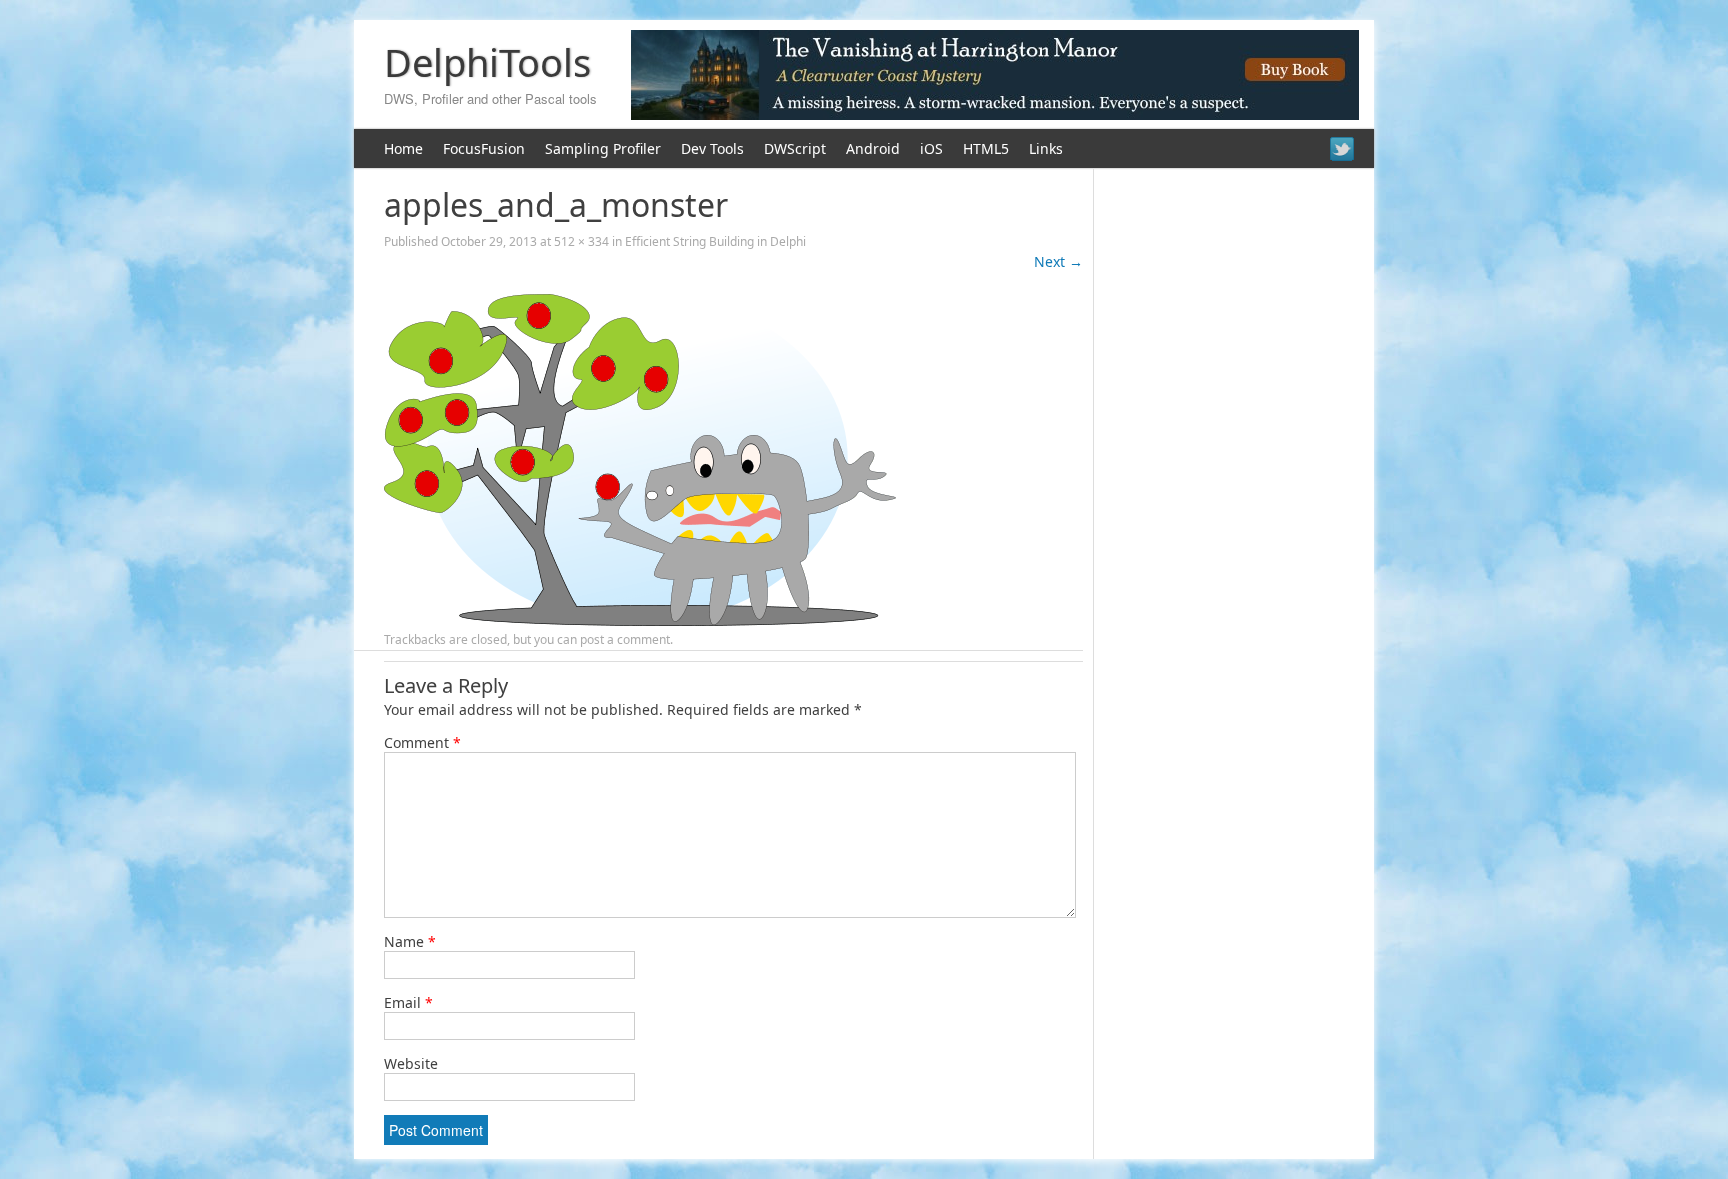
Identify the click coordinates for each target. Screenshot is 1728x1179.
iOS (931, 148)
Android (873, 148)
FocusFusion (484, 148)
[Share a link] (1342, 149)
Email (408, 1002)
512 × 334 (581, 241)
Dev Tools (712, 148)
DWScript (795, 148)
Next (1058, 261)
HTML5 (986, 148)
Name (410, 941)
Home (403, 148)
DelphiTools (487, 62)
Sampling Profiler (603, 148)
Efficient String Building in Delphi (715, 241)
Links (1046, 148)
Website (411, 1063)
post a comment (625, 639)
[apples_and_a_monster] (640, 620)
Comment (422, 742)
